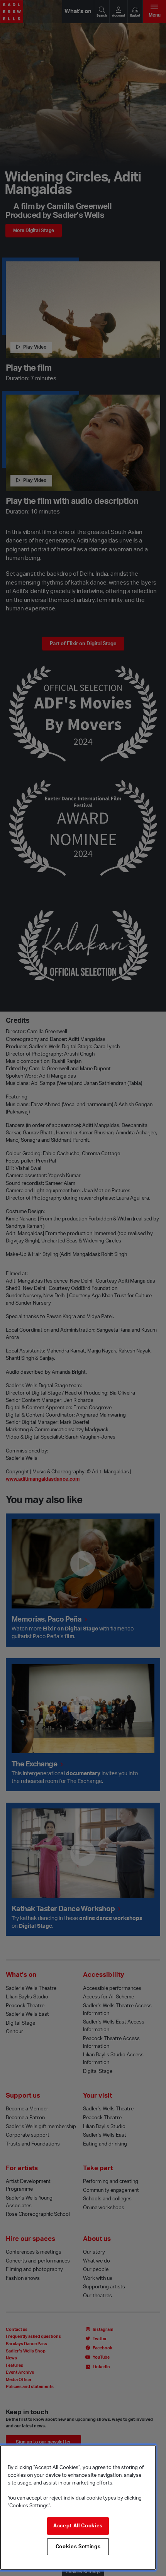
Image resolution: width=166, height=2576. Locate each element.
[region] (78, 2507)
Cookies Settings (78, 2547)
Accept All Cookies (78, 2526)
